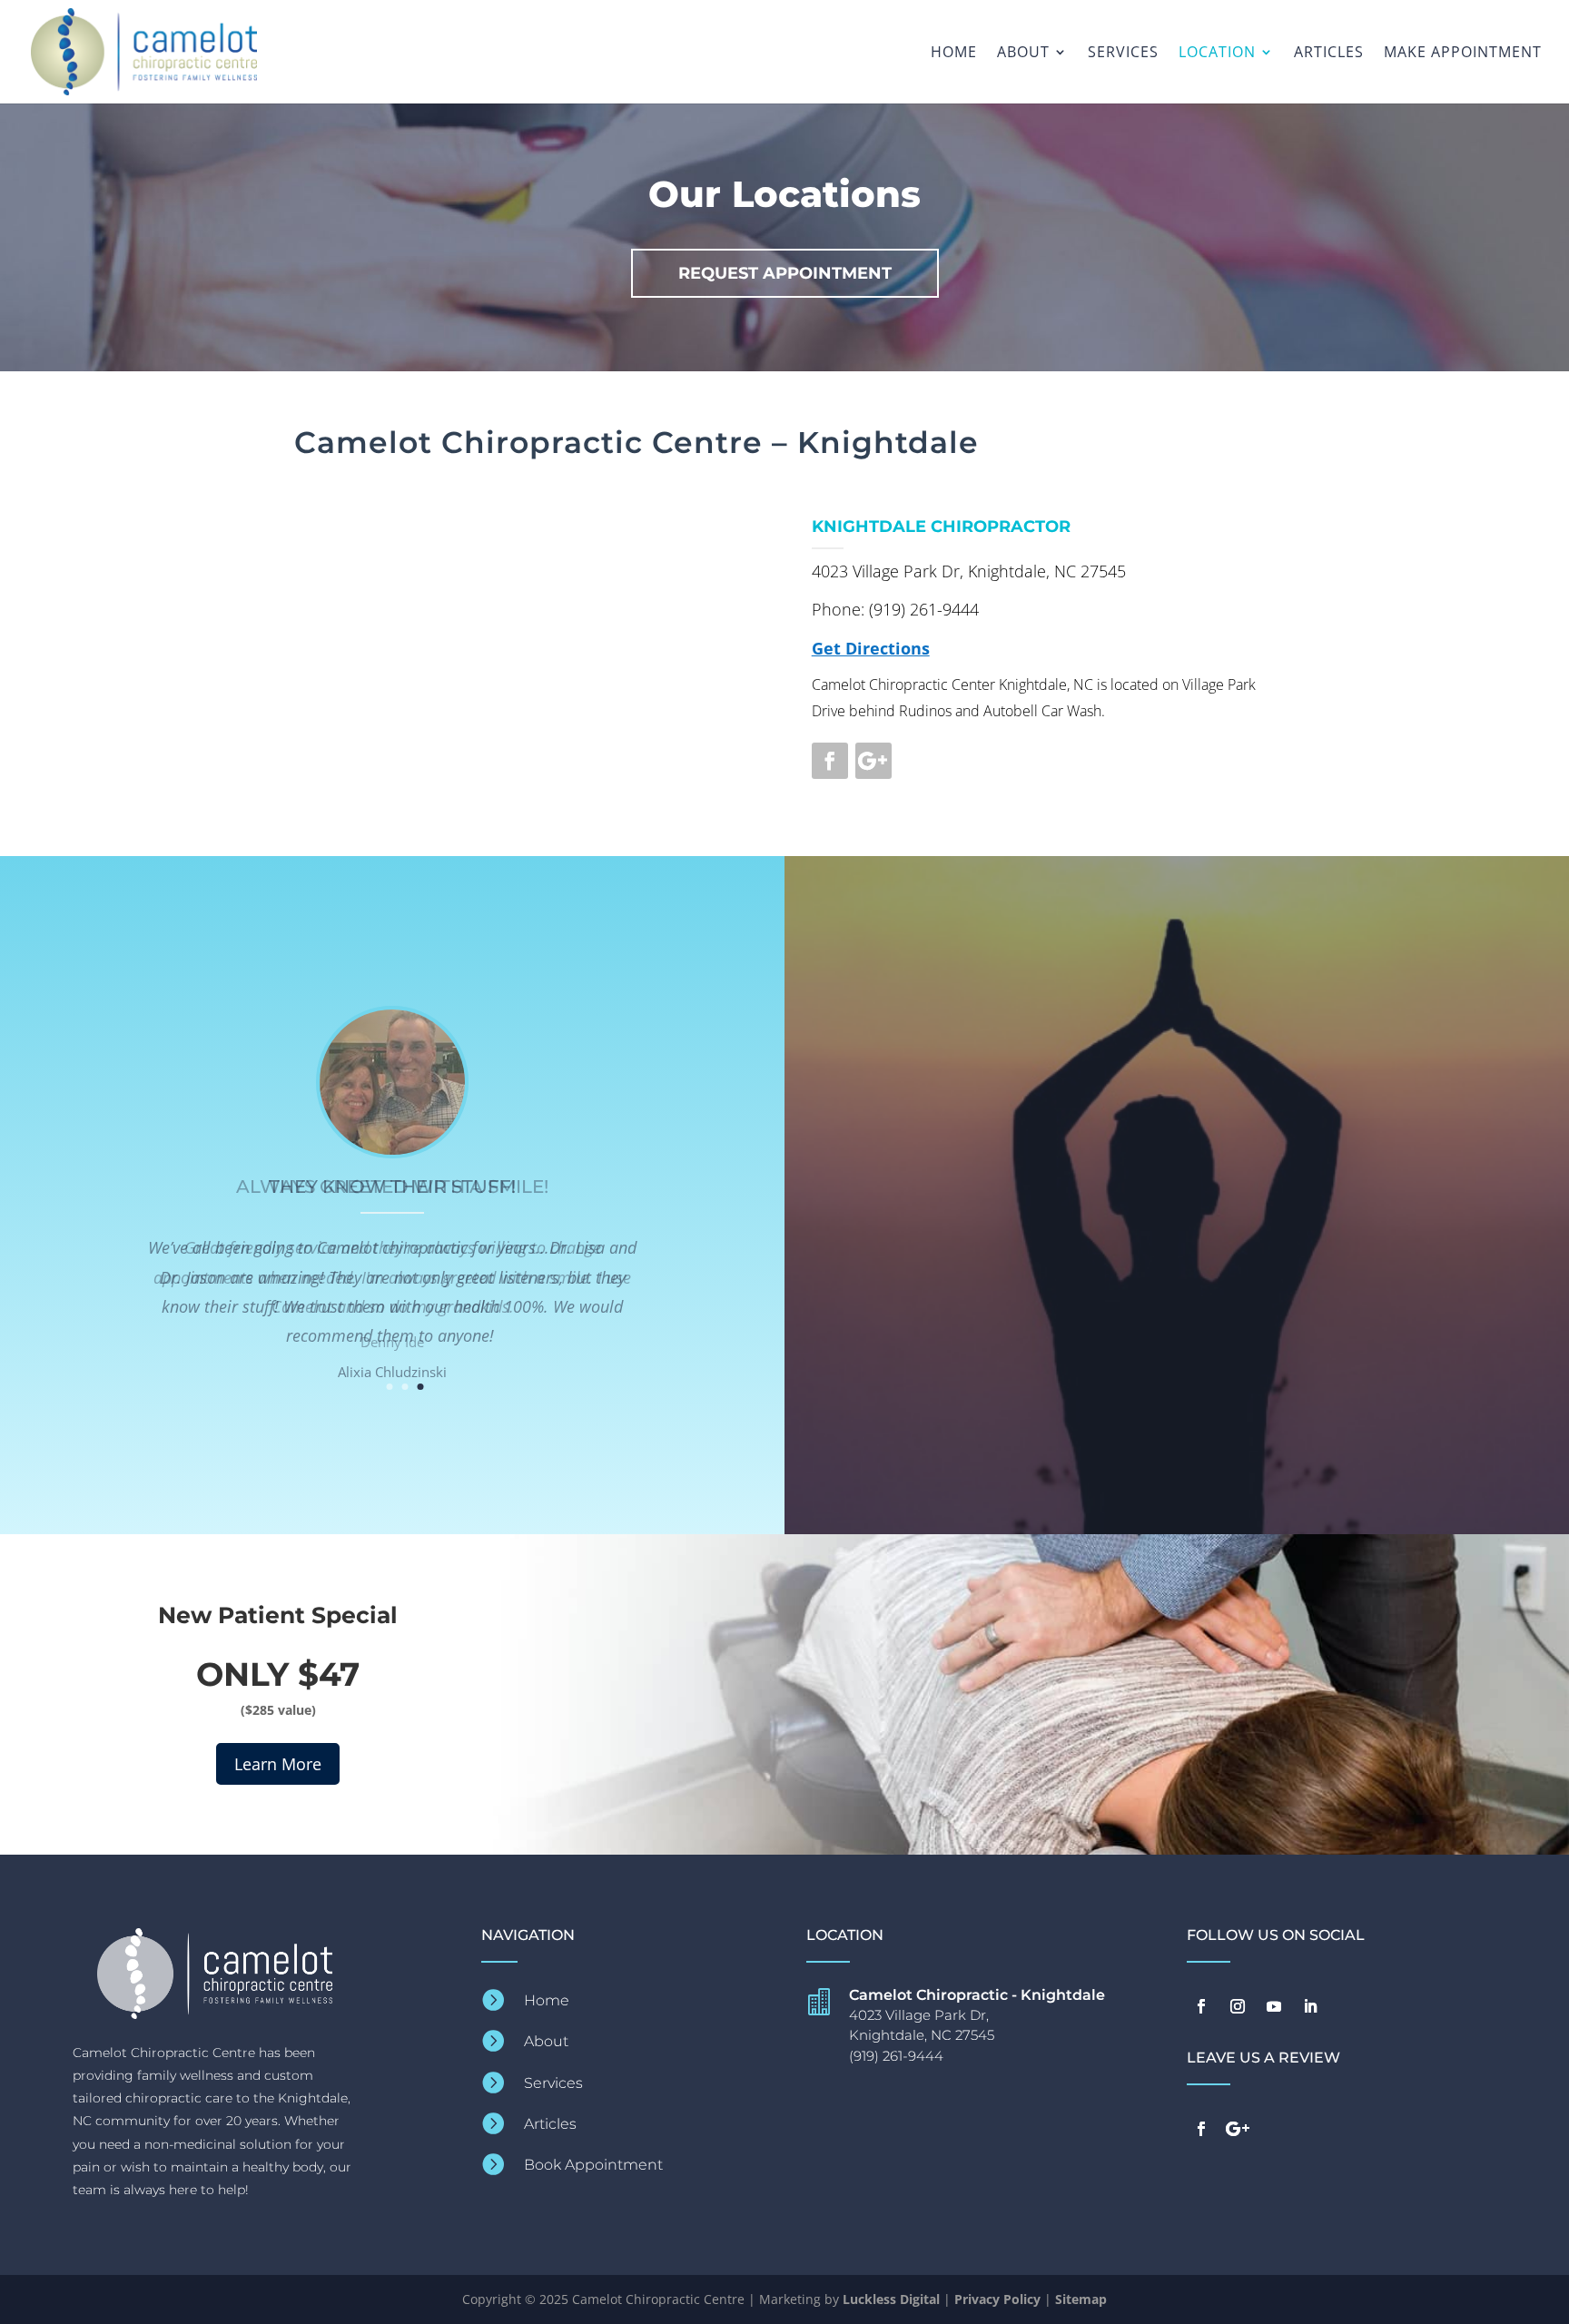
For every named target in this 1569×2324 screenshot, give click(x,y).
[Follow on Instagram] (1238, 2006)
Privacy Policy (997, 2299)
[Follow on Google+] (873, 761)
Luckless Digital (891, 2299)
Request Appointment (785, 273)
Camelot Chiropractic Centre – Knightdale (636, 442)
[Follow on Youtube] (1274, 2006)
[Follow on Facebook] (830, 761)
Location (1217, 54)
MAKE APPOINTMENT (1463, 54)
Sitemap (1081, 2299)
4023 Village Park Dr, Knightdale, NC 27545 (969, 571)
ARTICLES (1329, 54)
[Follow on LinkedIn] (1310, 2006)
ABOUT (1023, 54)
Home (954, 54)
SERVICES (1123, 54)
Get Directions (871, 648)
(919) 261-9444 (924, 609)
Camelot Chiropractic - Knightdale (977, 1995)
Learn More (278, 1764)
